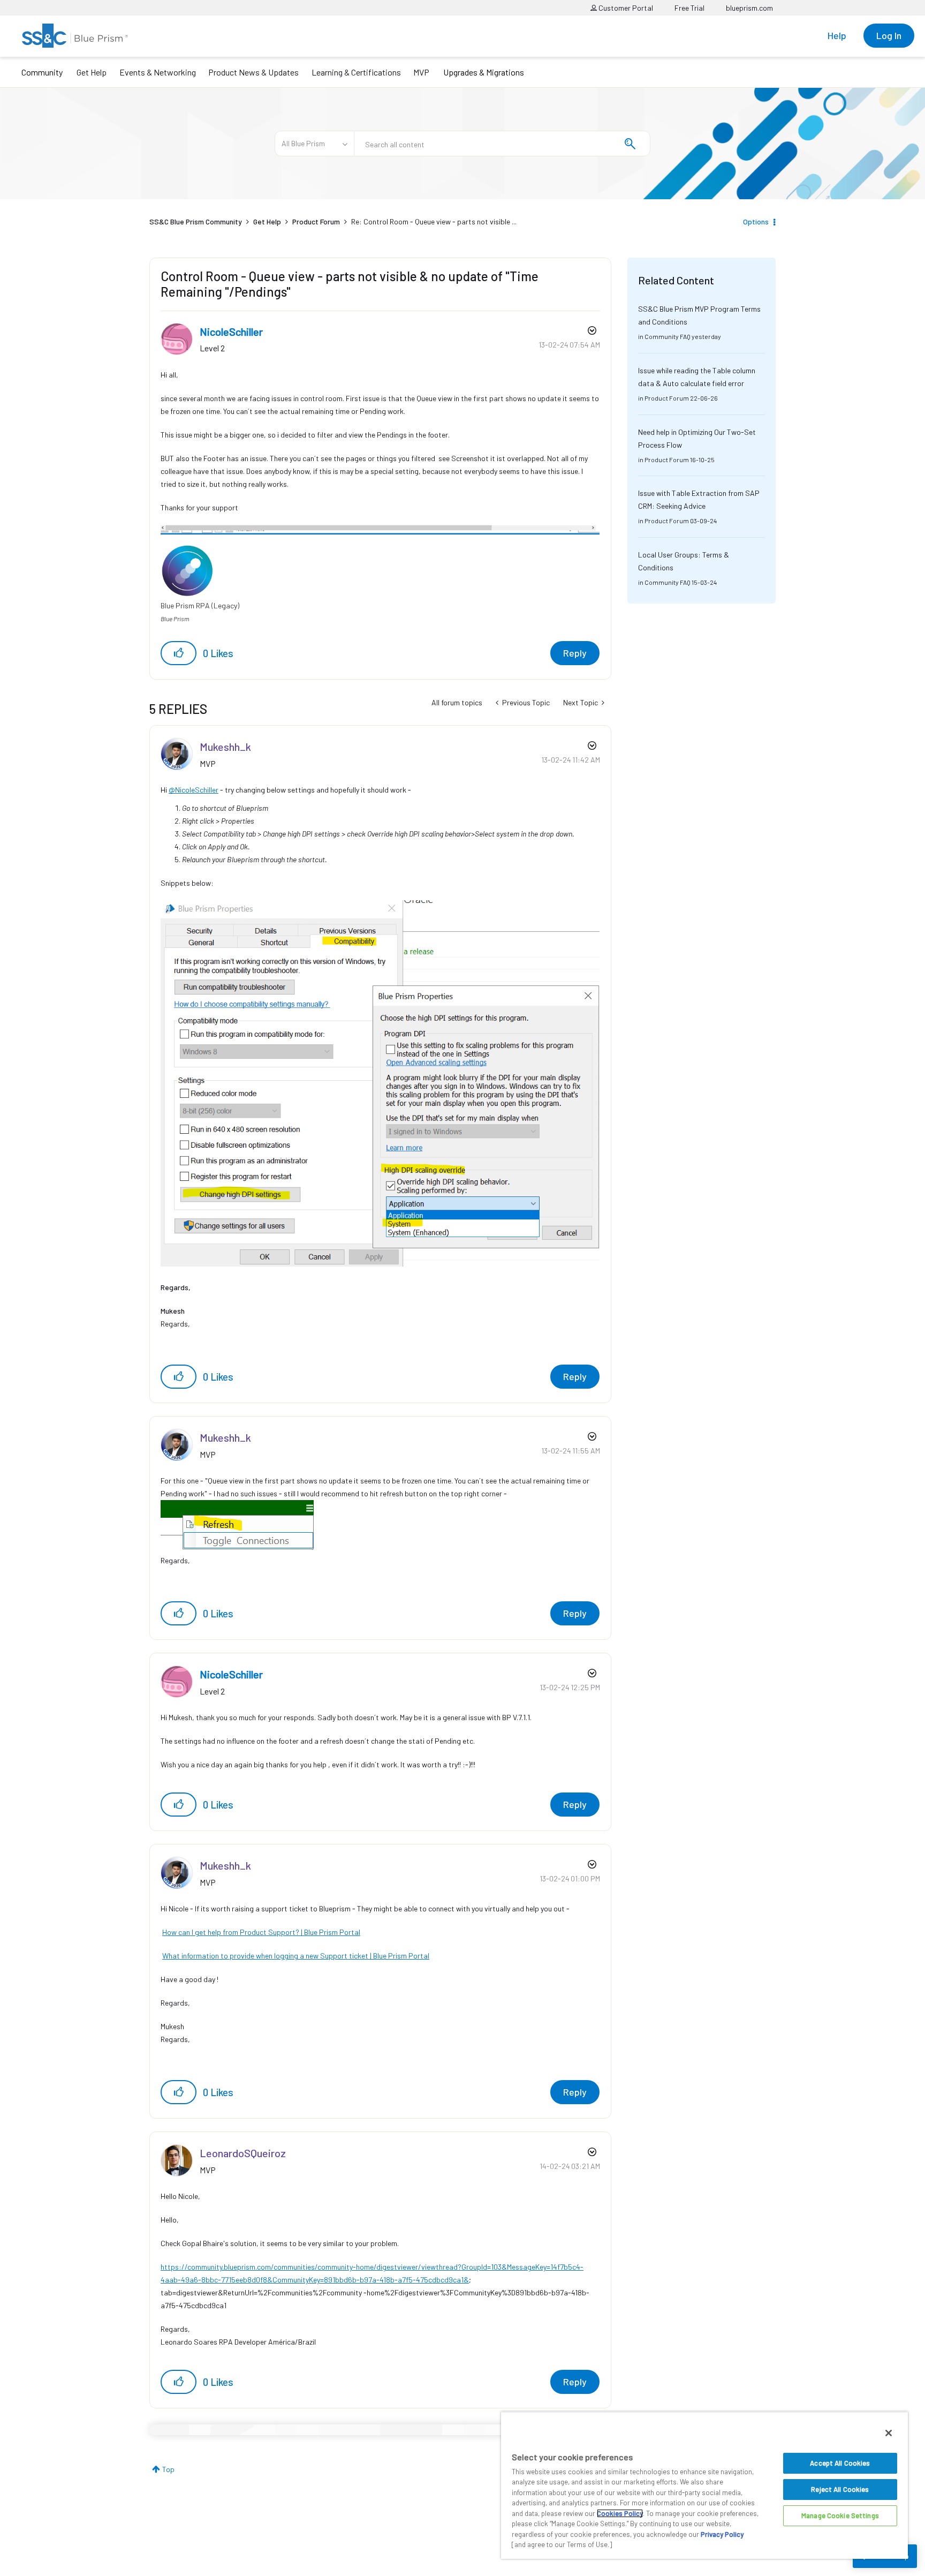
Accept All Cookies (840, 2463)
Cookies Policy (620, 2513)
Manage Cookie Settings (840, 2515)
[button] (179, 653)
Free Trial (689, 8)
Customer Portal (625, 8)
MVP (421, 72)
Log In (889, 35)
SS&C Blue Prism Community (196, 221)
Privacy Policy (722, 2534)
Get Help (92, 72)
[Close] (889, 2433)
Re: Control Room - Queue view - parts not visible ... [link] (434, 221)
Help (837, 35)
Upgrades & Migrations (484, 72)
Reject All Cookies (840, 2489)
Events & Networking (158, 72)
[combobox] (502, 144)
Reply (575, 653)
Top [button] (168, 2469)
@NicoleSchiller (194, 790)
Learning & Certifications (356, 72)
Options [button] (756, 221)
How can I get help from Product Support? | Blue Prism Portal (261, 1932)
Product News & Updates (253, 72)
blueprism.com (749, 8)
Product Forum (316, 221)
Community (42, 72)
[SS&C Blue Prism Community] (75, 36)
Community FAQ (668, 336)
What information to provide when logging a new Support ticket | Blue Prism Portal (296, 1956)
